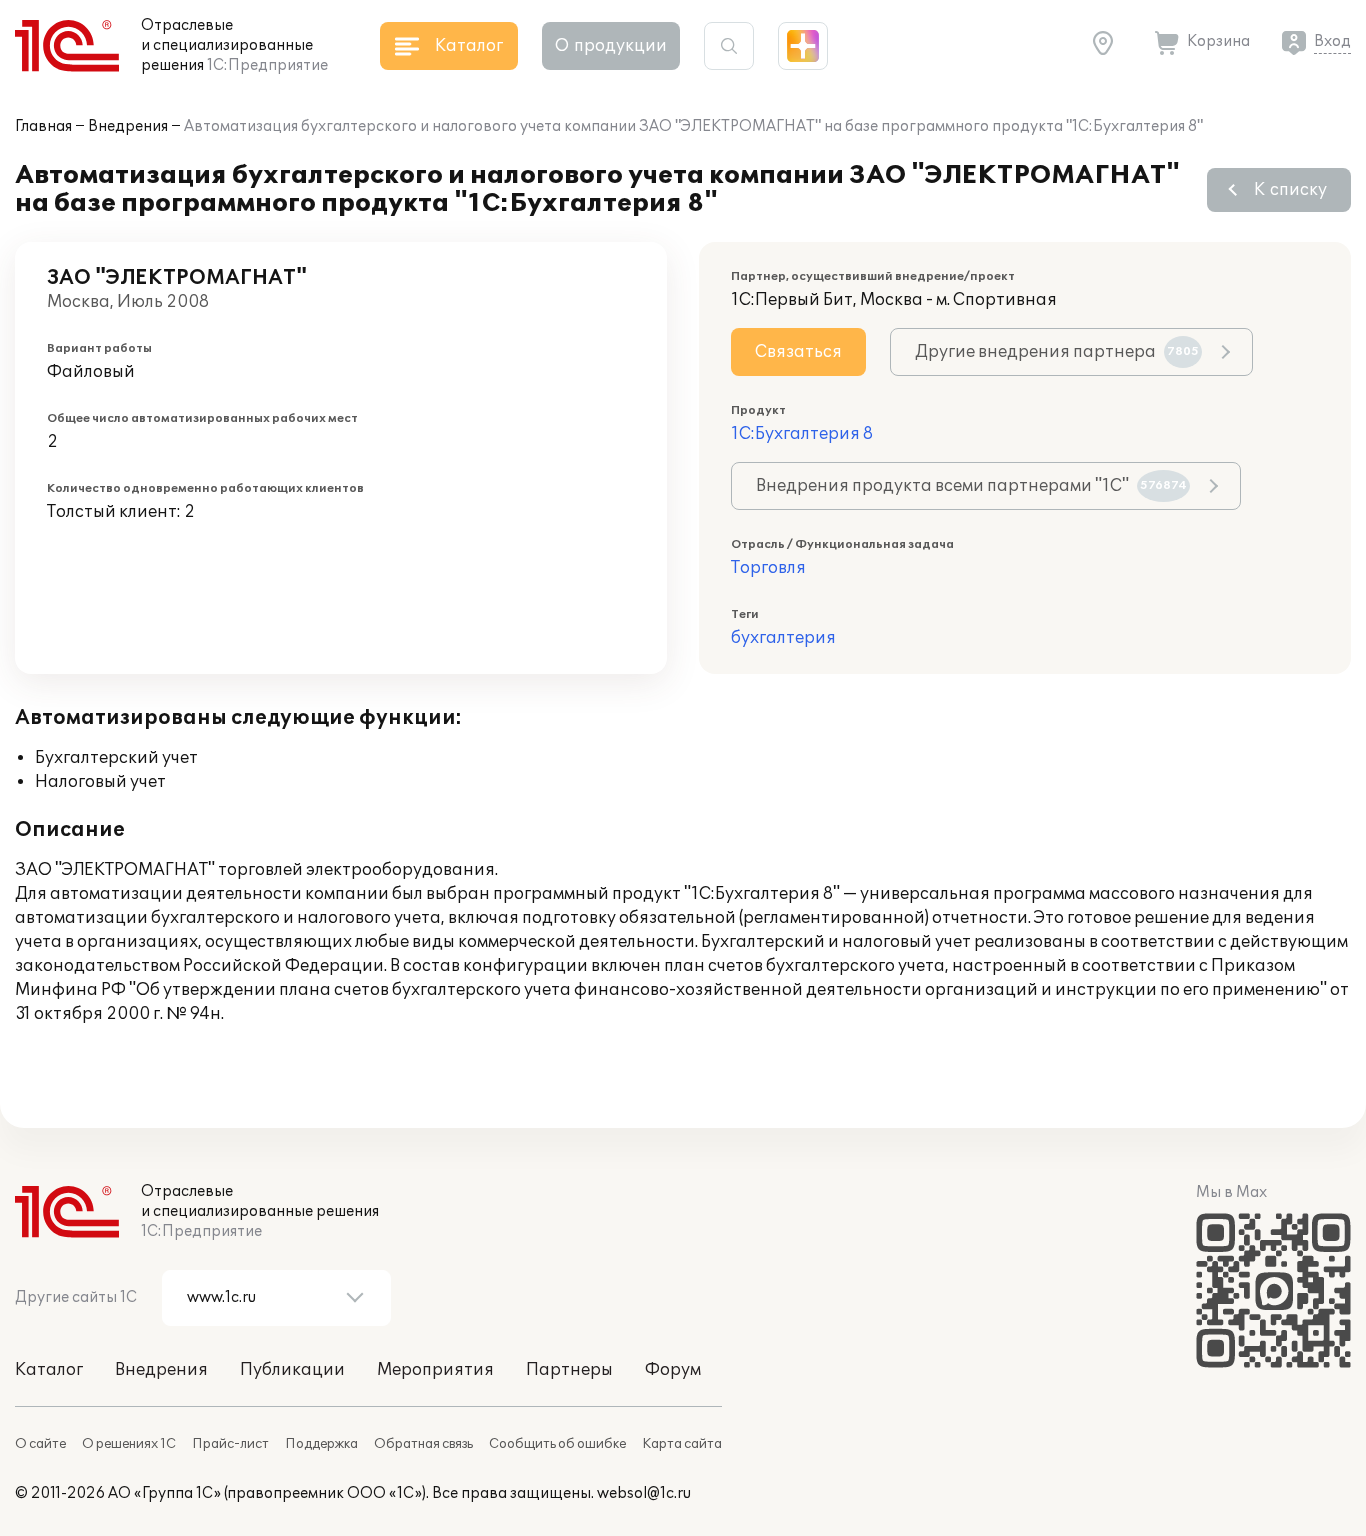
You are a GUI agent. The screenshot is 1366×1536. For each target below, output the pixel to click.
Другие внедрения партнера (1057, 352)
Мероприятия (435, 1370)
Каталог (49, 1370)
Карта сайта (682, 1444)
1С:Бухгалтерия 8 (802, 434)
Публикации (292, 1370)
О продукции (611, 46)
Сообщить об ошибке (557, 1444)
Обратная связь (423, 1444)
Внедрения (128, 126)
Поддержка (321, 1444)
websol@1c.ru (644, 1493)
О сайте (40, 1444)
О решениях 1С (129, 1444)
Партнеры (569, 1370)
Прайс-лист (230, 1444)
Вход (1332, 41)
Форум (673, 1370)
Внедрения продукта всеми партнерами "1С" (971, 486)
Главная (43, 126)
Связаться (798, 352)
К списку (1290, 190)
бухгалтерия (783, 638)
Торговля (768, 568)
